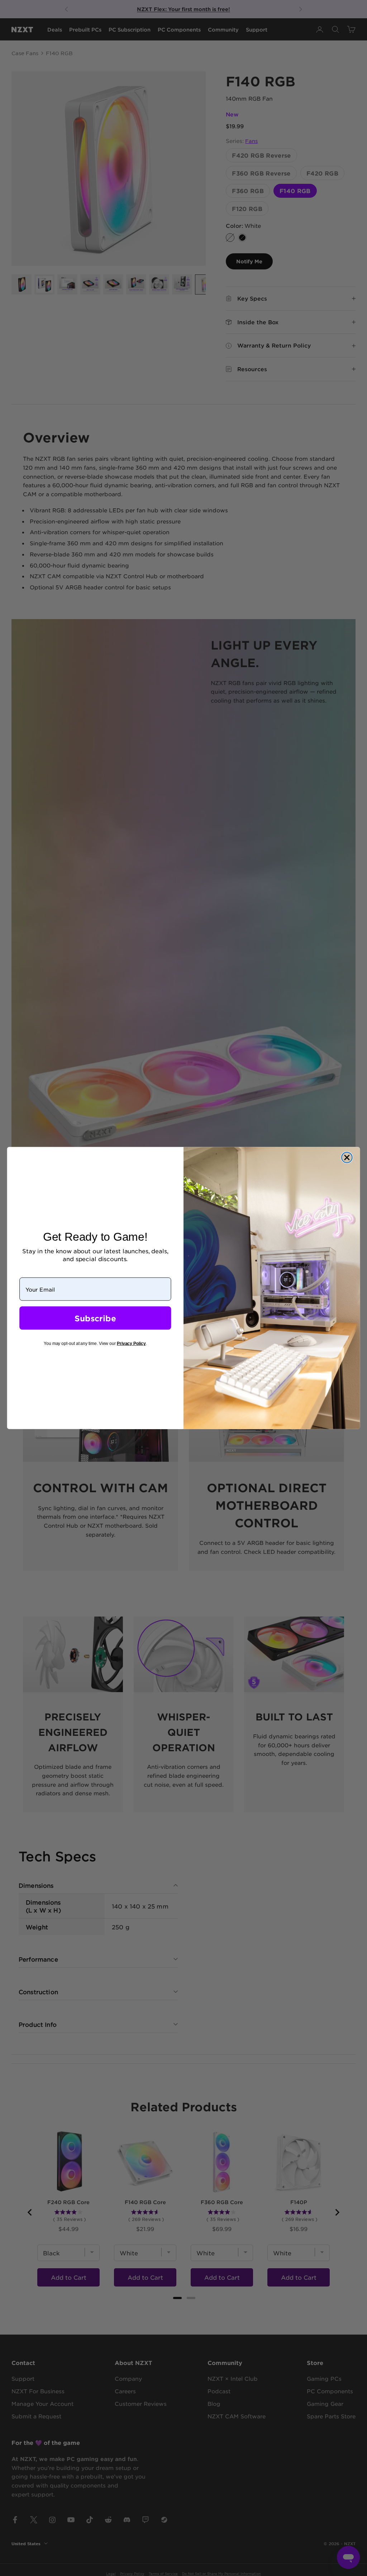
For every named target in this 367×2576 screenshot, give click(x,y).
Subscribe (95, 1318)
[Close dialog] (347, 1158)
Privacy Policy (131, 1344)
